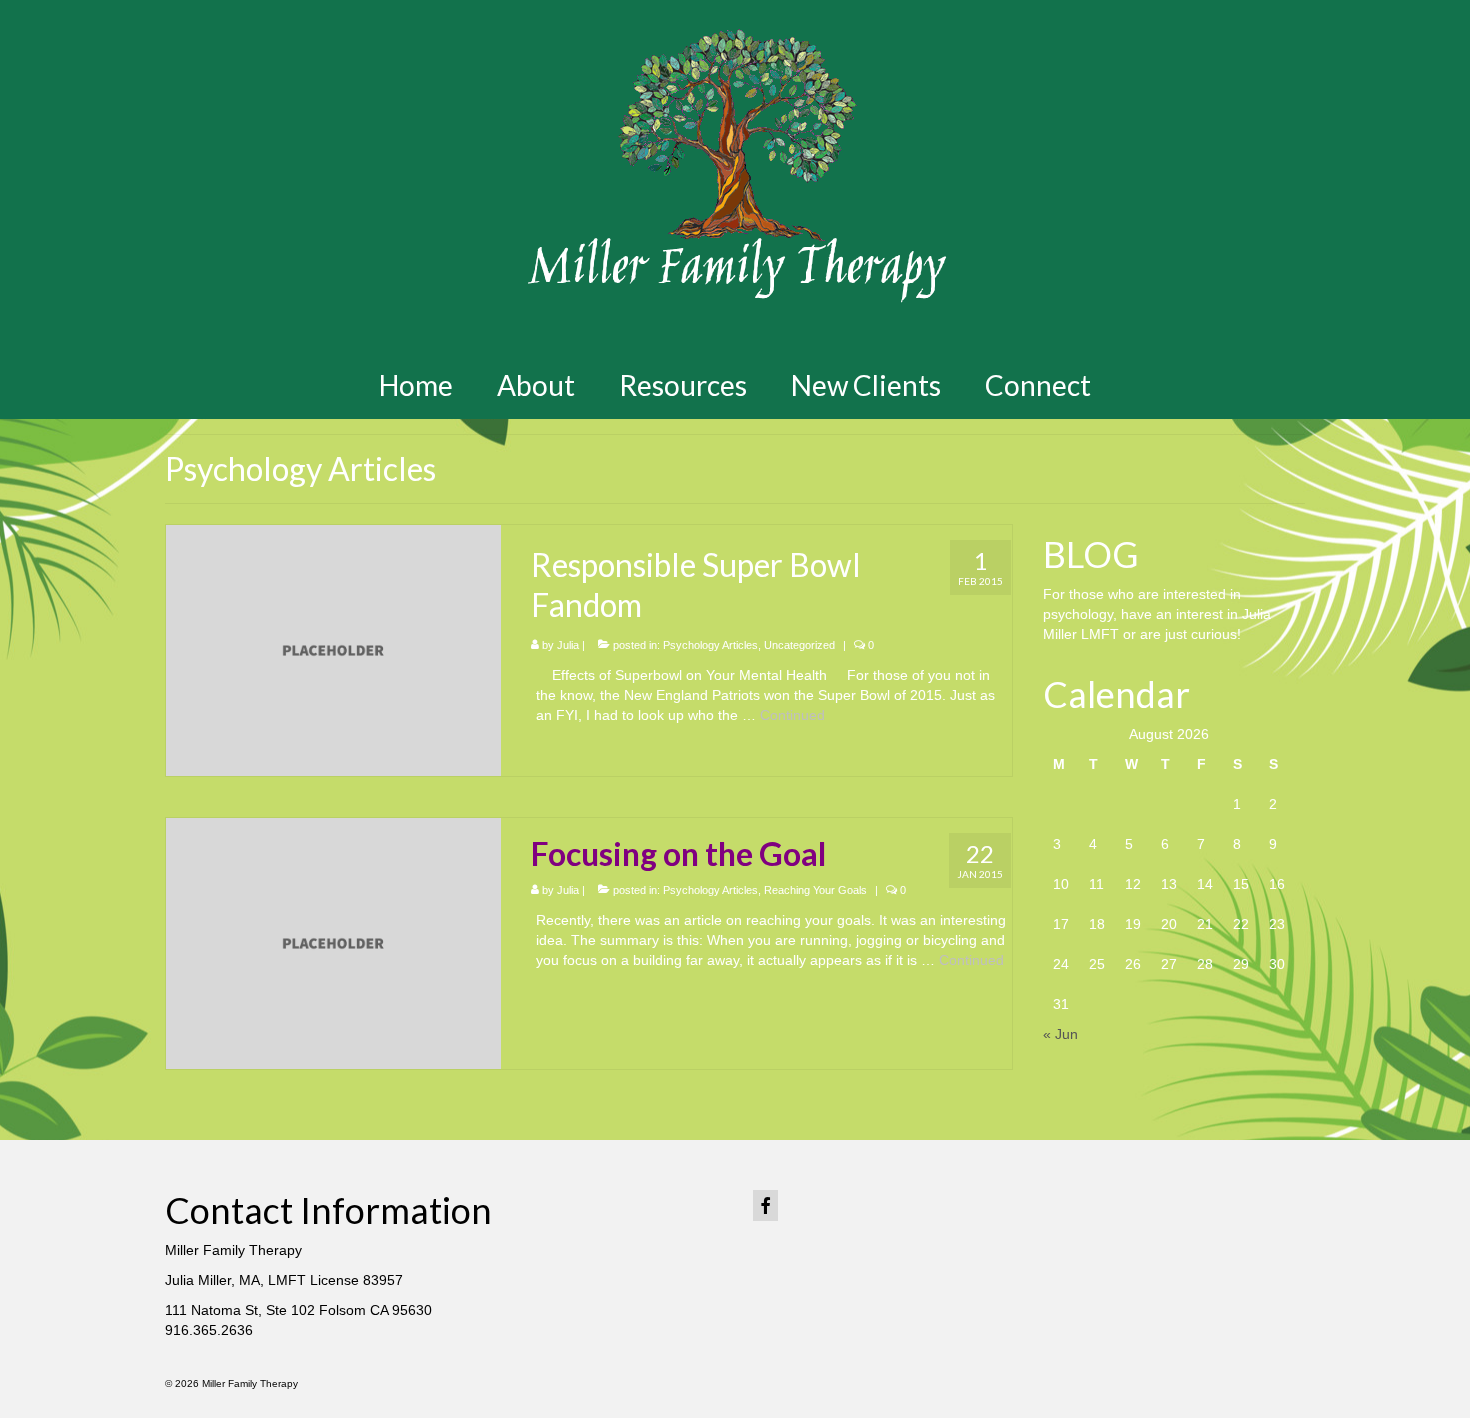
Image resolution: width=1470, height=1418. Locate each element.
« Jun (1060, 1034)
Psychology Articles (710, 645)
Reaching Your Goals (815, 890)
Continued (792, 715)
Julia (568, 645)
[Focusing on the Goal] (333, 942)
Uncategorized (799, 645)
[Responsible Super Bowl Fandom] (333, 649)
